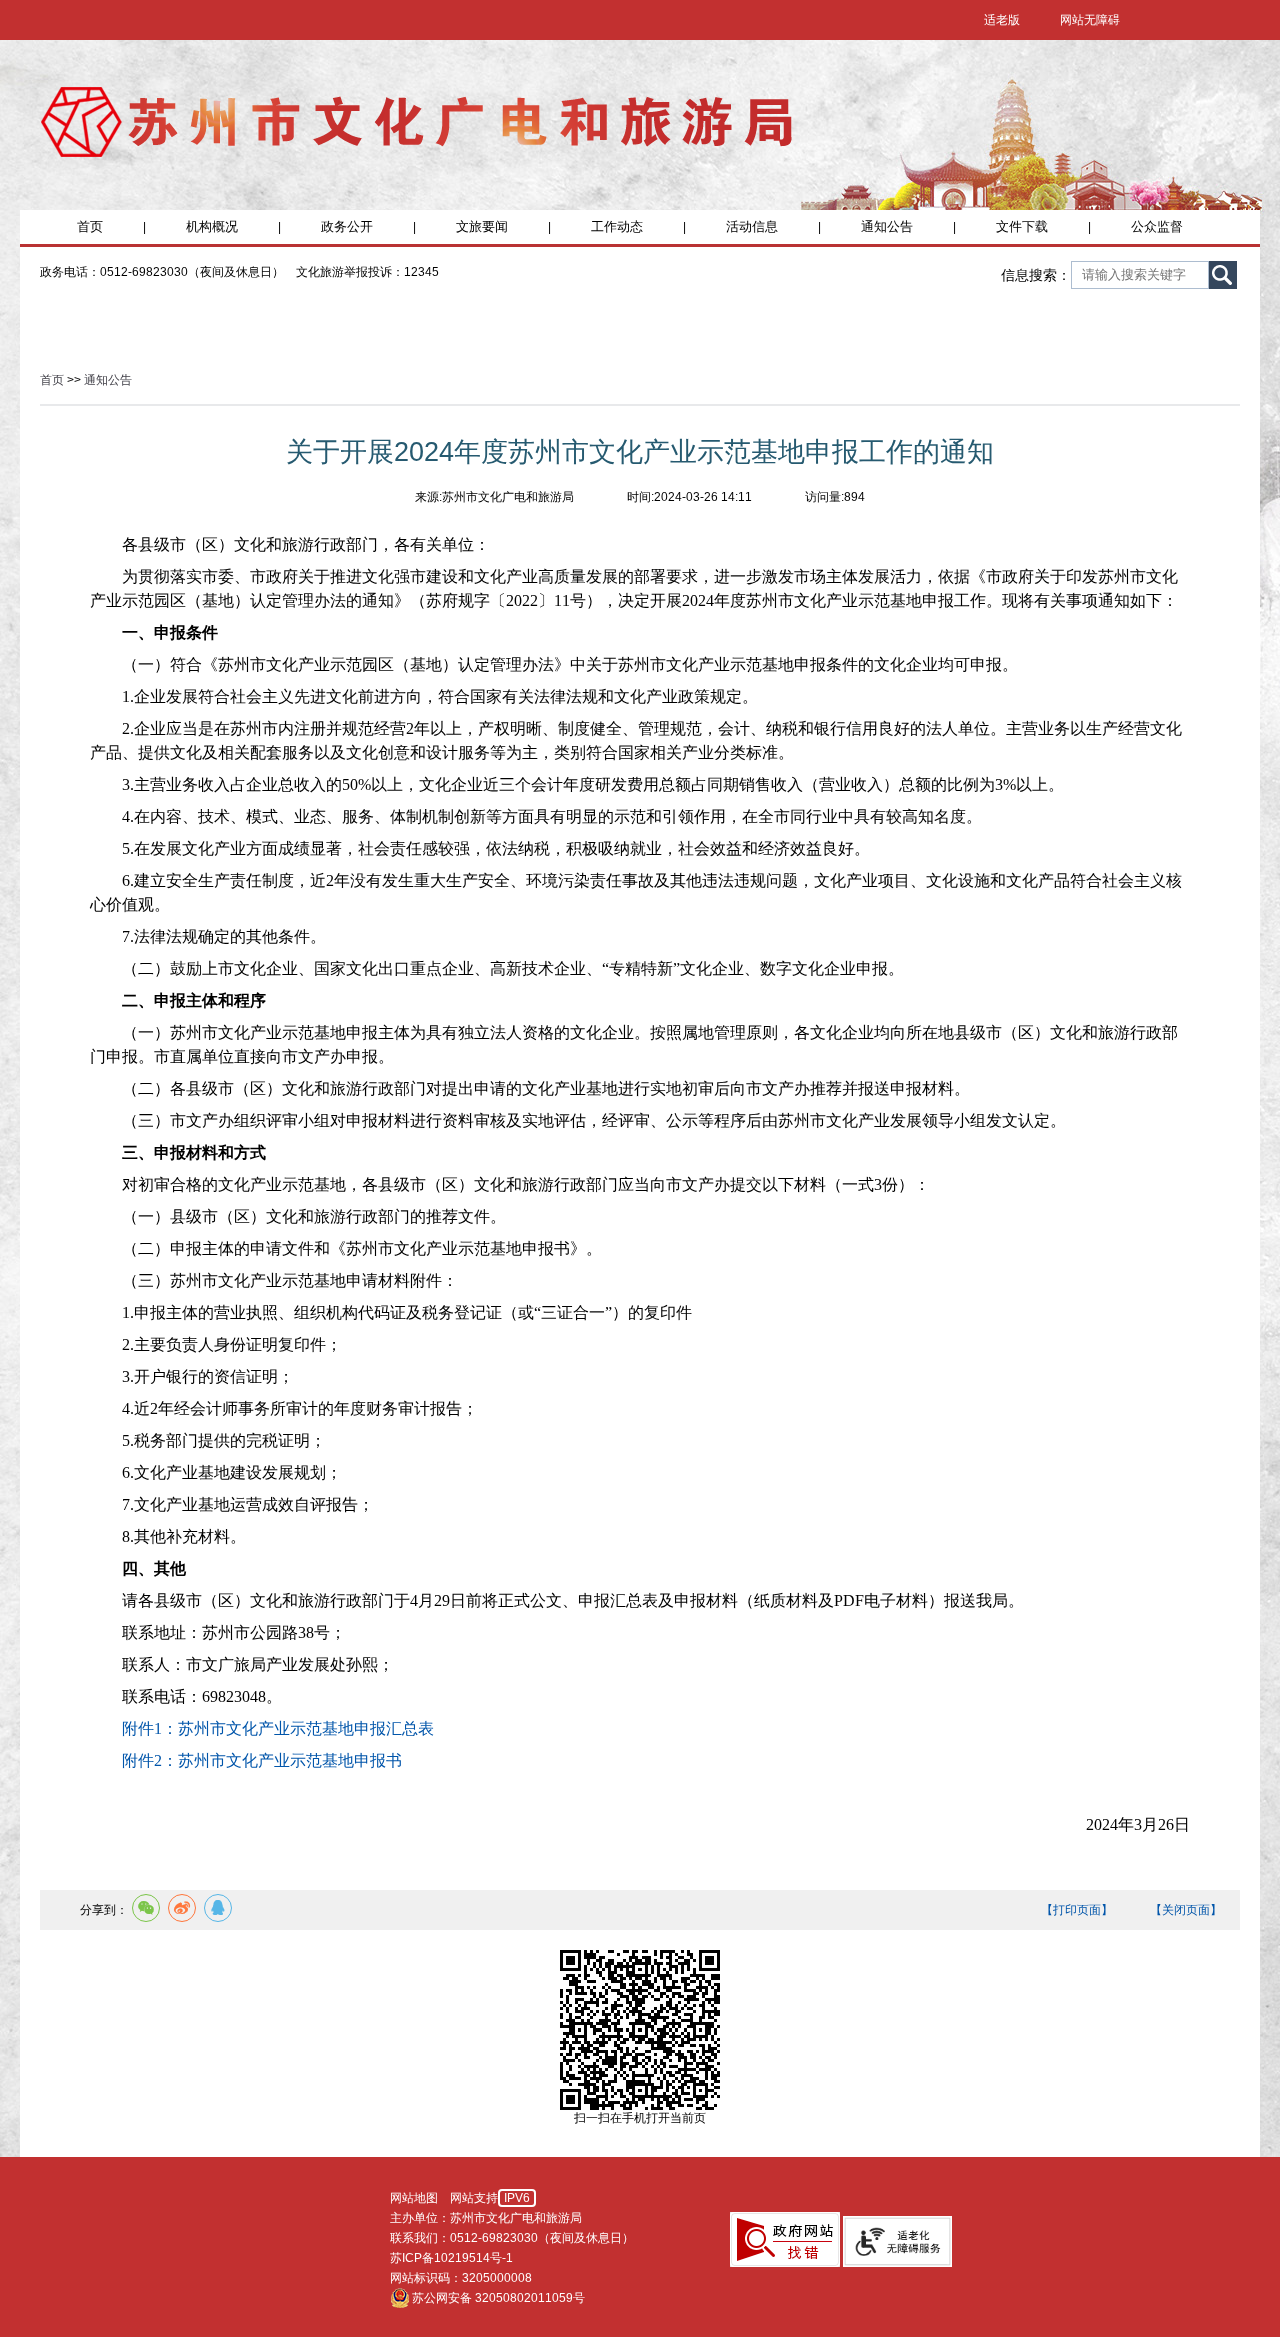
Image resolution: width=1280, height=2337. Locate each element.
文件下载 (1022, 226)
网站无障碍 (1090, 20)
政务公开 (347, 226)
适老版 (1002, 20)
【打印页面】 (1077, 1910)
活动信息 (752, 226)
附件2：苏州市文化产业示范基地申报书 (262, 1760)
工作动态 (617, 226)
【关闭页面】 (1186, 1910)
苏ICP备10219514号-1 (451, 2258)
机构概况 (212, 226)
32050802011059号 (530, 2298)
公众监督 (1157, 226)
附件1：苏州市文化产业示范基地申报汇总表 (278, 1728)
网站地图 (414, 2198)
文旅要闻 (482, 226)
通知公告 (887, 226)
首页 (90, 226)
